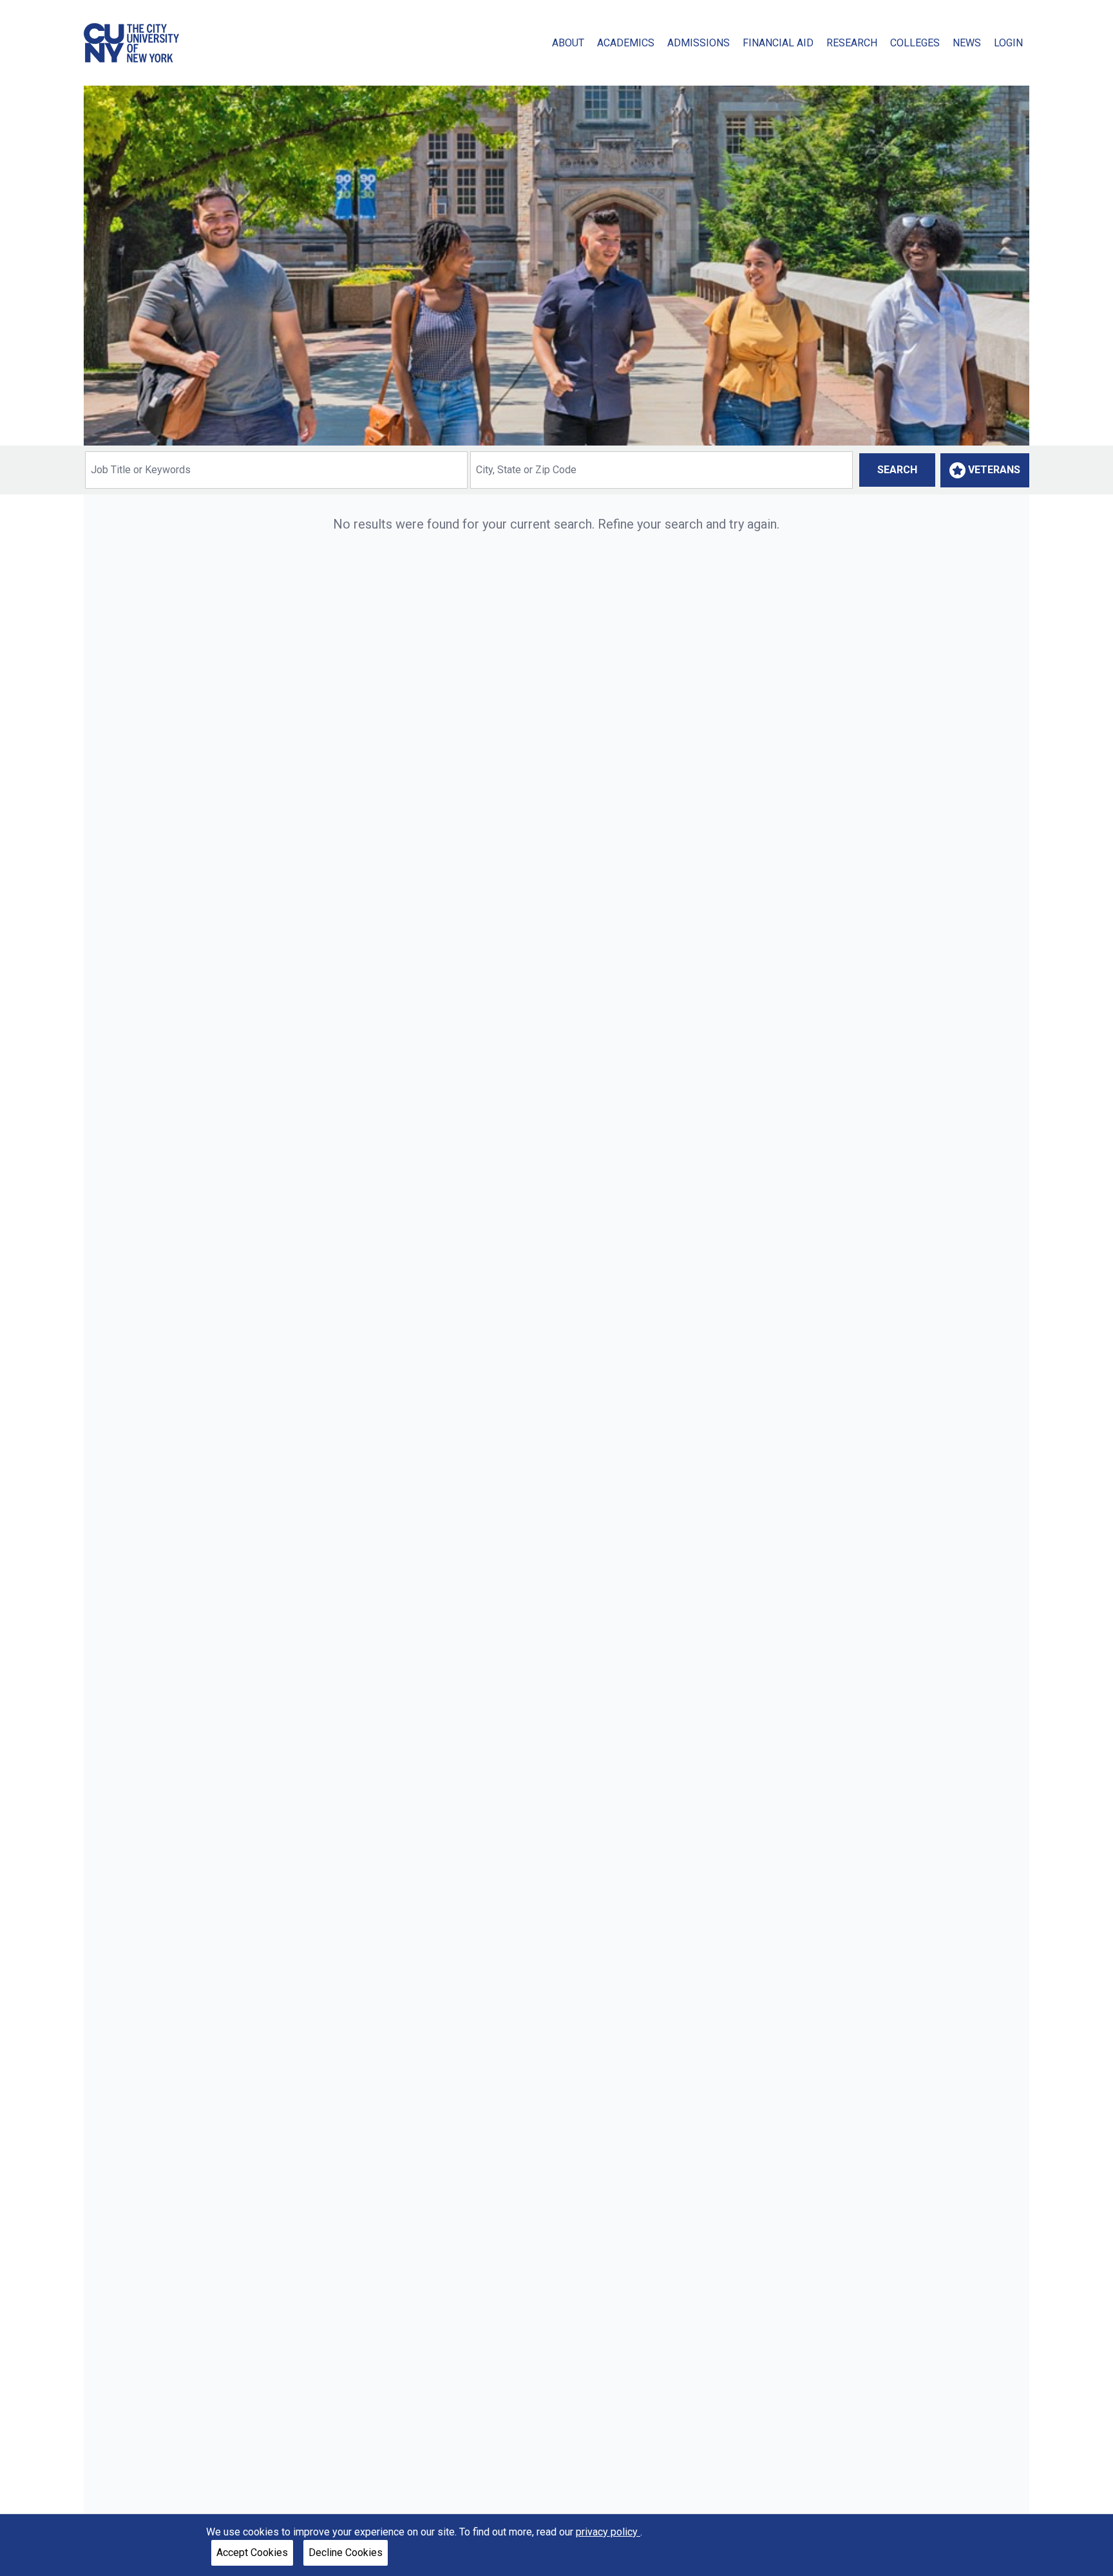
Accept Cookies (252, 2552)
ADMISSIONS (699, 43)
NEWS (967, 43)
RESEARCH (852, 43)
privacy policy (608, 2532)
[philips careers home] (131, 43)
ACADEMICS (626, 43)
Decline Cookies (346, 2552)
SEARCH (897, 470)
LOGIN (1008, 43)
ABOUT (568, 43)
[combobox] (276, 470)
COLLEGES (915, 43)
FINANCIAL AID (778, 43)
